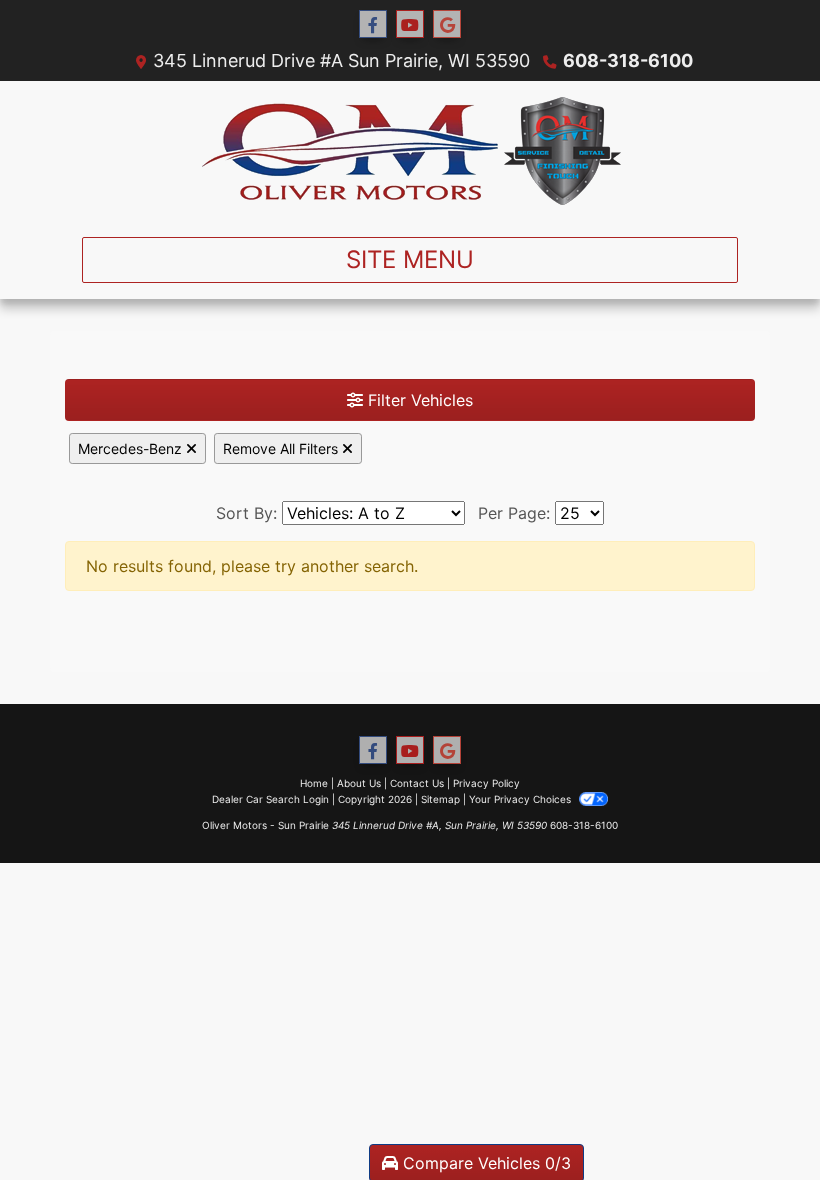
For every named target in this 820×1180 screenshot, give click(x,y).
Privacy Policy (486, 783)
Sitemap (440, 799)
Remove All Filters (282, 448)
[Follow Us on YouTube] (410, 24)
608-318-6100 (628, 60)
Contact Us (417, 783)
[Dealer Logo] (410, 151)
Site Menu (410, 259)
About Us (359, 783)
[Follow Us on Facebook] (373, 24)
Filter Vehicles (418, 400)
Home (314, 783)
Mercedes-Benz (132, 448)
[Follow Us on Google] (447, 24)
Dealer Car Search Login (270, 799)
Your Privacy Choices (521, 799)
